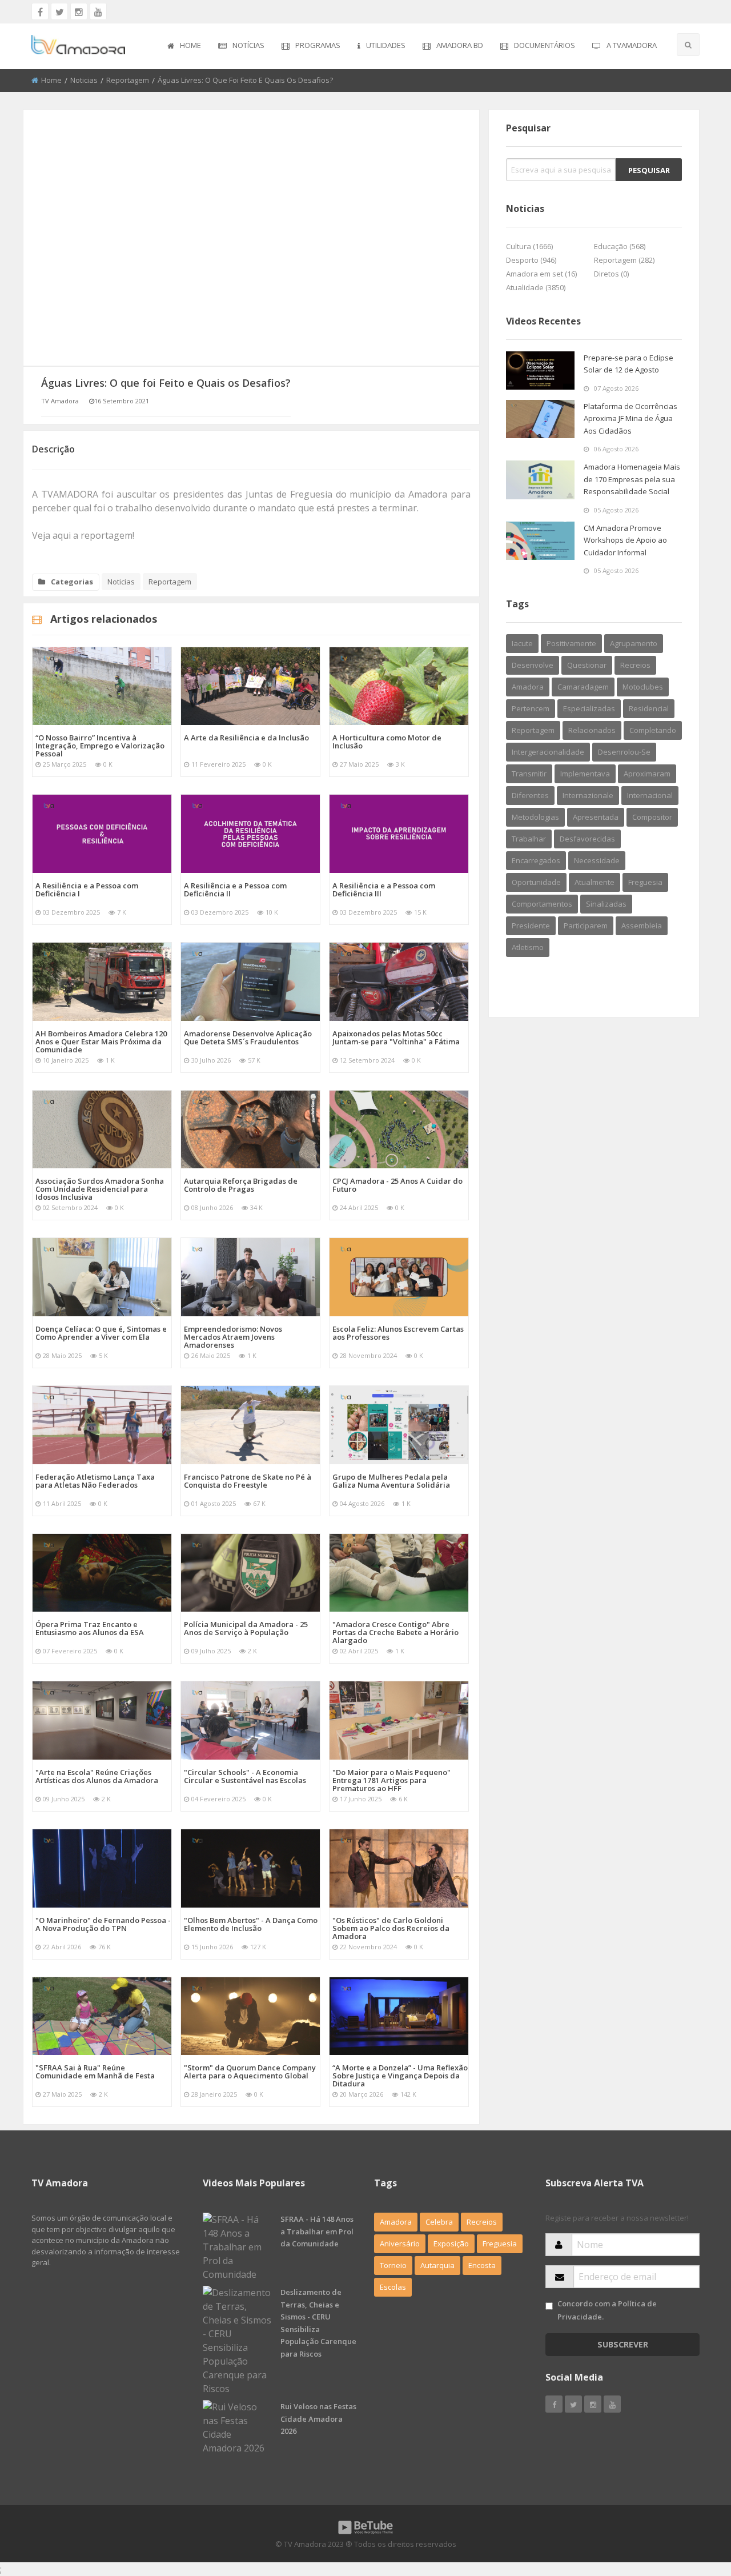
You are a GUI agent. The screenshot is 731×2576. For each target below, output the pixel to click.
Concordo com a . (607, 2310)
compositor (652, 817)
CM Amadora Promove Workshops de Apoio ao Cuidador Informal (625, 540)
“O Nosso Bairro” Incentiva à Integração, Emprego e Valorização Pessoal (100, 746)
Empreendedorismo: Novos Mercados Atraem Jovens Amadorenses (233, 1337)
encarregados (536, 860)
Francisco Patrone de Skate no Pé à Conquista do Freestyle (248, 1481)
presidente (531, 926)
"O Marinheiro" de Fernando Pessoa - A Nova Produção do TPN (103, 1924)
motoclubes (643, 687)
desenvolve (533, 665)
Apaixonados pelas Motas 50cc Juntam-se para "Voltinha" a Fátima (396, 1037)
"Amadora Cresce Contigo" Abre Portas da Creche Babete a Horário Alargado (395, 1632)
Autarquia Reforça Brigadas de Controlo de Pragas (241, 1185)
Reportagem (128, 80)
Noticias (84, 80)
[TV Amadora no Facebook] (40, 11)
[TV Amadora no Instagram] (79, 11)
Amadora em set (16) (541, 274)
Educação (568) (620, 246)
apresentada (596, 817)
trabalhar (529, 839)
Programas (318, 45)
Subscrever (623, 2344)
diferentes (530, 795)
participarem (586, 926)
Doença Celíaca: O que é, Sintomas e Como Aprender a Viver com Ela (101, 1333)
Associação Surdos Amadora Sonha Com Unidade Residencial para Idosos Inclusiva (100, 1189)
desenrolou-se (624, 752)
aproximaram (647, 774)
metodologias (535, 817)
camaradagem (583, 687)
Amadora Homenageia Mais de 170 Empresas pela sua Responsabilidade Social (632, 479)
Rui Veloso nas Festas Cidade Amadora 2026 (318, 2419)
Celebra (439, 2222)
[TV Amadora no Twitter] (59, 11)
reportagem (533, 730)
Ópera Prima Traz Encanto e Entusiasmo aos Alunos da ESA (90, 1628)
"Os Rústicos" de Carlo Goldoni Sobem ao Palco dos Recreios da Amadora (391, 1928)
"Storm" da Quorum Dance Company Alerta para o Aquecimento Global (250, 2072)
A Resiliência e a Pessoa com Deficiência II (235, 890)
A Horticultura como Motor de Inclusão (387, 742)
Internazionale (588, 795)
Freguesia (645, 882)
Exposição (451, 2244)
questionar (587, 665)
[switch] (549, 2306)
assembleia (642, 926)
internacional (650, 795)
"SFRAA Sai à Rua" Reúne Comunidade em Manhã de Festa (95, 2072)
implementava (585, 774)
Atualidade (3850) (536, 287)
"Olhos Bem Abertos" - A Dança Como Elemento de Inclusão (251, 1924)
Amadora (528, 687)
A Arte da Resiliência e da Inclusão (246, 738)
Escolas (393, 2287)
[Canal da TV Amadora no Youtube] (98, 11)
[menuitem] (184, 46)
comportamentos (542, 904)
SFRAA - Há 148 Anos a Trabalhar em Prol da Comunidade (317, 2231)
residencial (649, 708)
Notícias (248, 45)
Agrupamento (634, 643)
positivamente (571, 643)
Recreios (635, 665)
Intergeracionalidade (548, 752)
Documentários (545, 45)
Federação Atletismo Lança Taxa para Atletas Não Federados (95, 1481)
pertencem (531, 708)
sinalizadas (606, 904)
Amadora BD (460, 45)
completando (653, 730)
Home (190, 45)
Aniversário (400, 2244)
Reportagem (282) (624, 260)
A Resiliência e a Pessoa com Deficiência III (384, 890)
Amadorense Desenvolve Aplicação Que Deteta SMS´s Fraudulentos (248, 1037)
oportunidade (536, 882)
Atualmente (595, 882)
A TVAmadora (632, 45)
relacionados (592, 730)
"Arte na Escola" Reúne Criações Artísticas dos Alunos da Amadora (97, 1776)
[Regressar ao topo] (694, 2505)
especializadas (589, 708)
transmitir (529, 774)
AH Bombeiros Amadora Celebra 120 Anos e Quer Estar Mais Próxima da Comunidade (101, 1041)
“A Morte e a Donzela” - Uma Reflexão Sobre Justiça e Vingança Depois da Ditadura (400, 2076)
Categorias (72, 582)
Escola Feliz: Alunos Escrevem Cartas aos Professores (398, 1333)
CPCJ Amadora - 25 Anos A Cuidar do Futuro (397, 1185)
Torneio (393, 2265)
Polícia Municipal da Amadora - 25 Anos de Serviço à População (246, 1628)
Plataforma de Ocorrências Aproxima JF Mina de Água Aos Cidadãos (630, 418)
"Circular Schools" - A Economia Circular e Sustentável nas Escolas (245, 1776)
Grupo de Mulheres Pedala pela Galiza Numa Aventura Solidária (391, 1481)
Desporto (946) (531, 260)
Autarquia (437, 2265)
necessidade (597, 860)
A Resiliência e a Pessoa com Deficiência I (87, 890)
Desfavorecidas (587, 839)
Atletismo (528, 947)
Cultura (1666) (529, 246)
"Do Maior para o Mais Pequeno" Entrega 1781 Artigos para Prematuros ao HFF (391, 1780)
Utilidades (386, 45)
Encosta (482, 2265)
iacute (522, 643)
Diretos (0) (611, 274)
